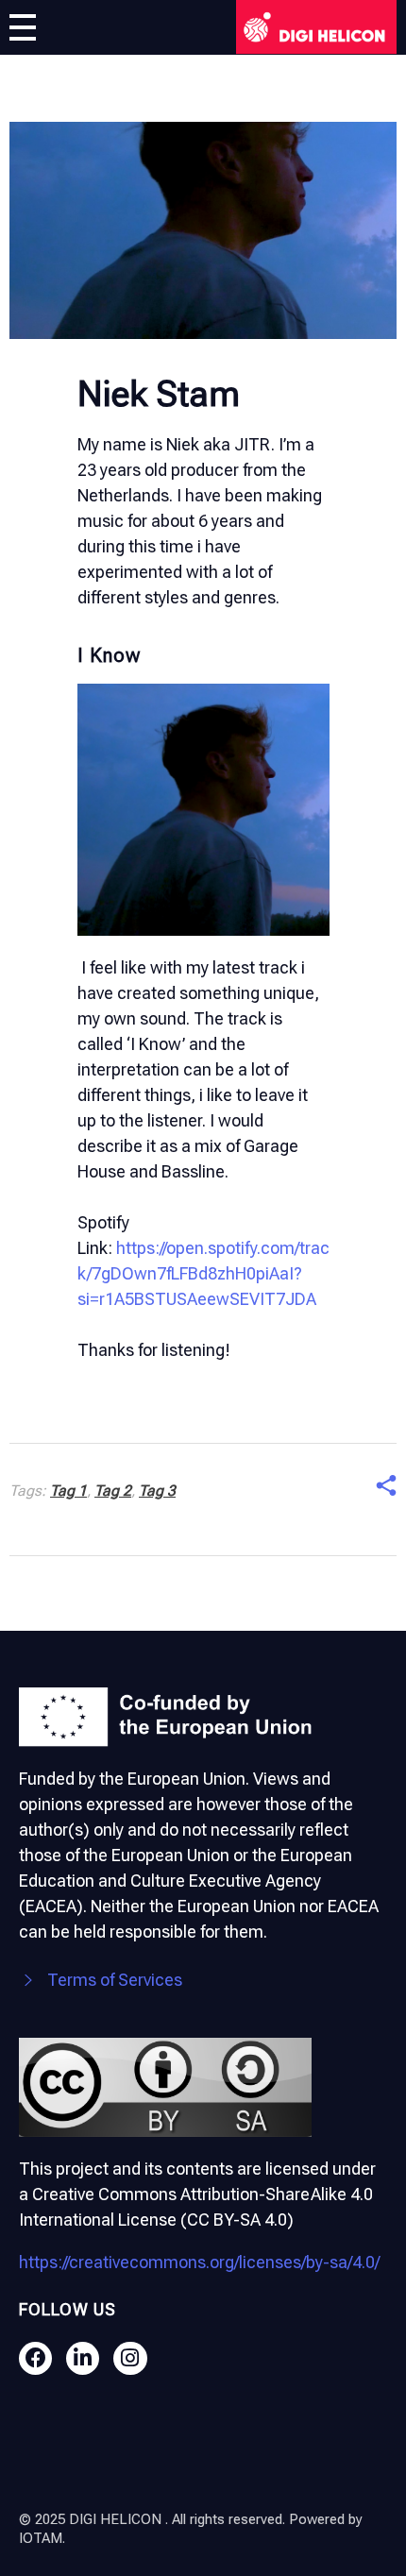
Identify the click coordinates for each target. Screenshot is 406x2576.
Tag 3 (157, 1491)
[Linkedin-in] (83, 2358)
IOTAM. (42, 2538)
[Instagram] (130, 2358)
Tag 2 (113, 1491)
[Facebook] (35, 2358)
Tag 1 (68, 1491)
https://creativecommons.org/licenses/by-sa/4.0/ (199, 2262)
